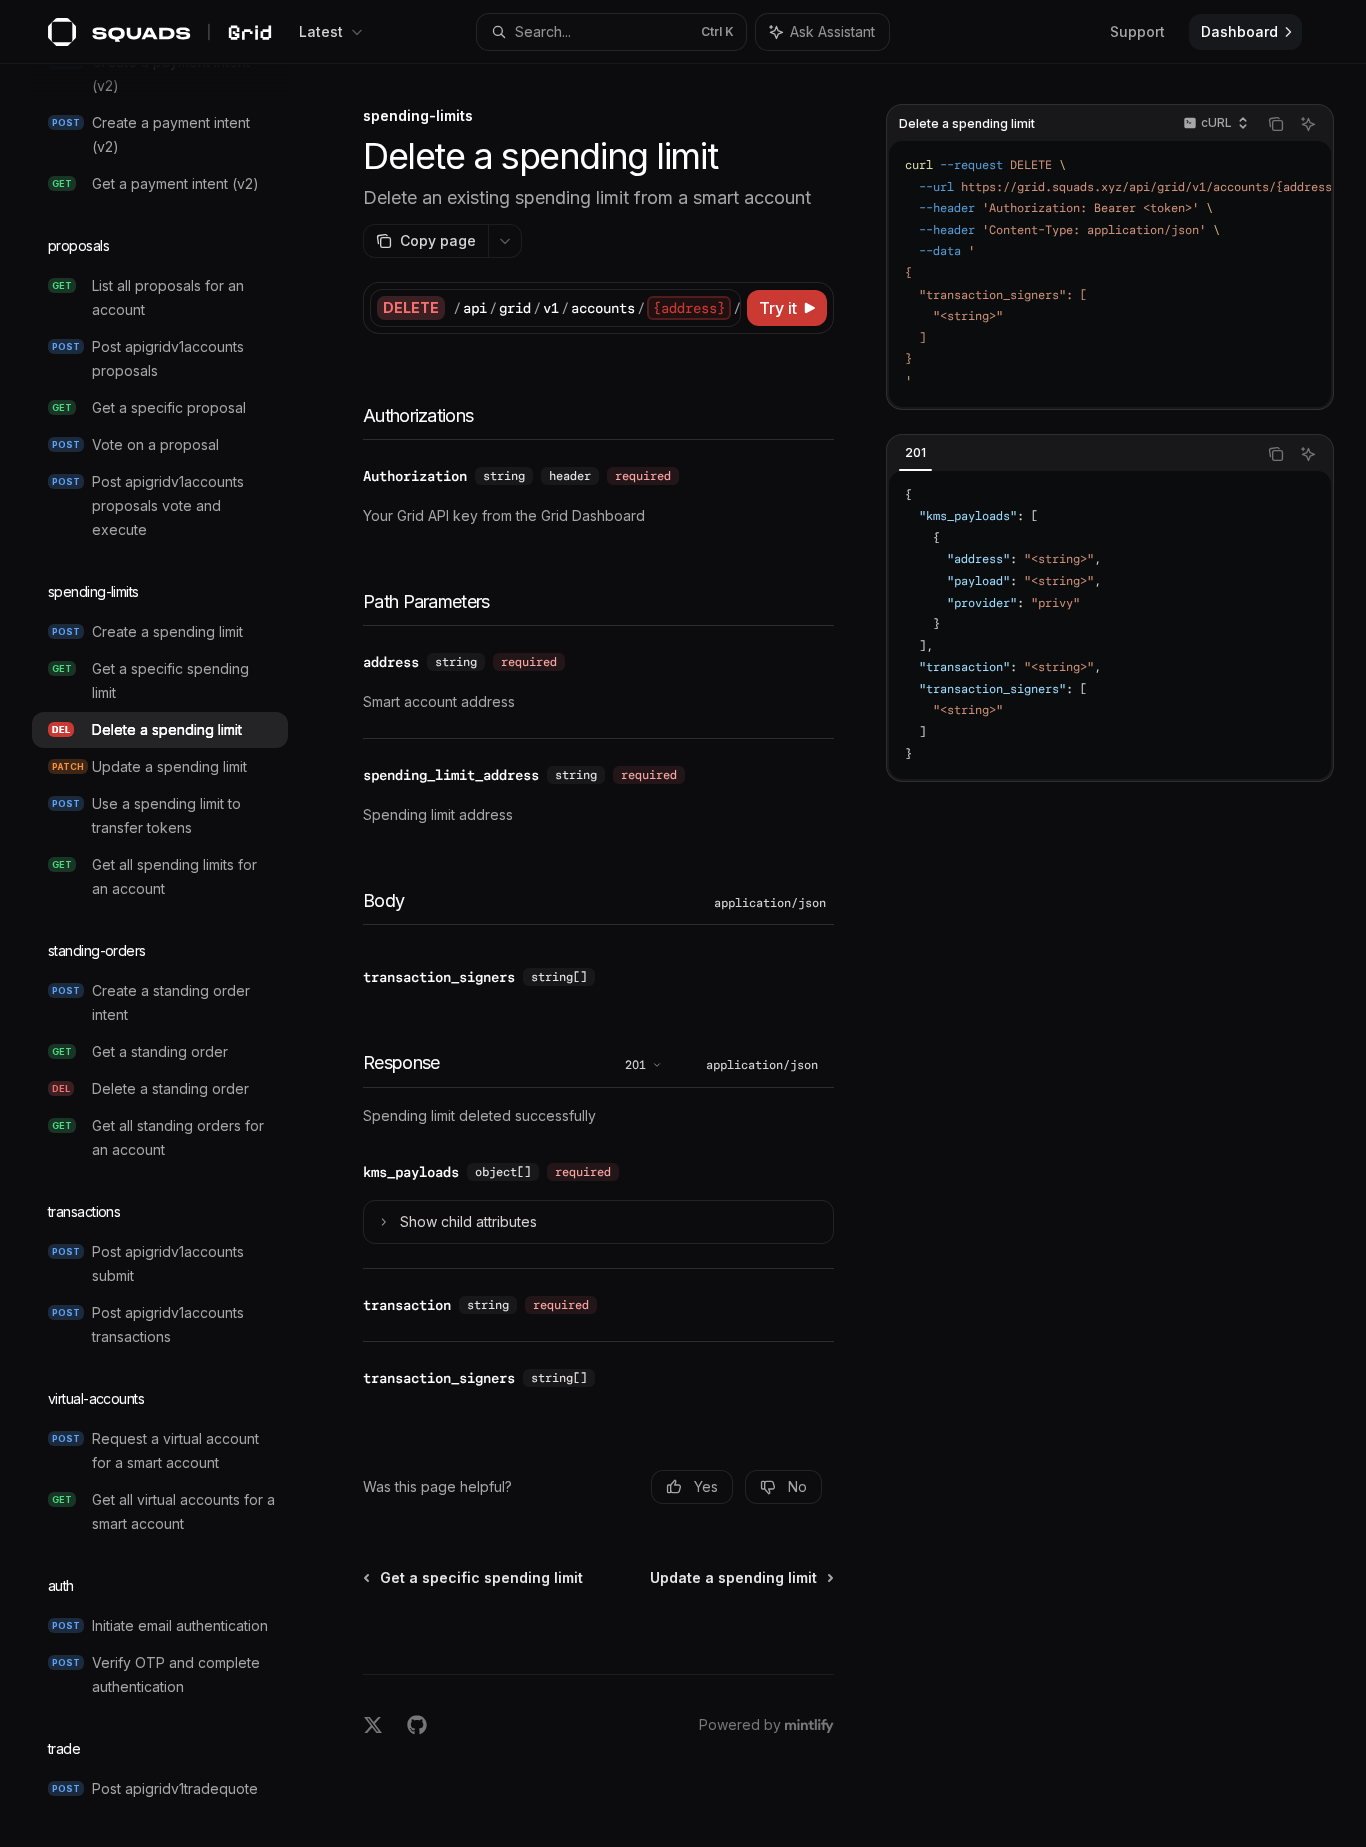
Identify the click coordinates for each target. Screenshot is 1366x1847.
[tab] (915, 453)
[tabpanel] (1110, 625)
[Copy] (722, 308)
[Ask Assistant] (1308, 124)
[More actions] (505, 241)
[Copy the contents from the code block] (1276, 124)
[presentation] (176, 955)
